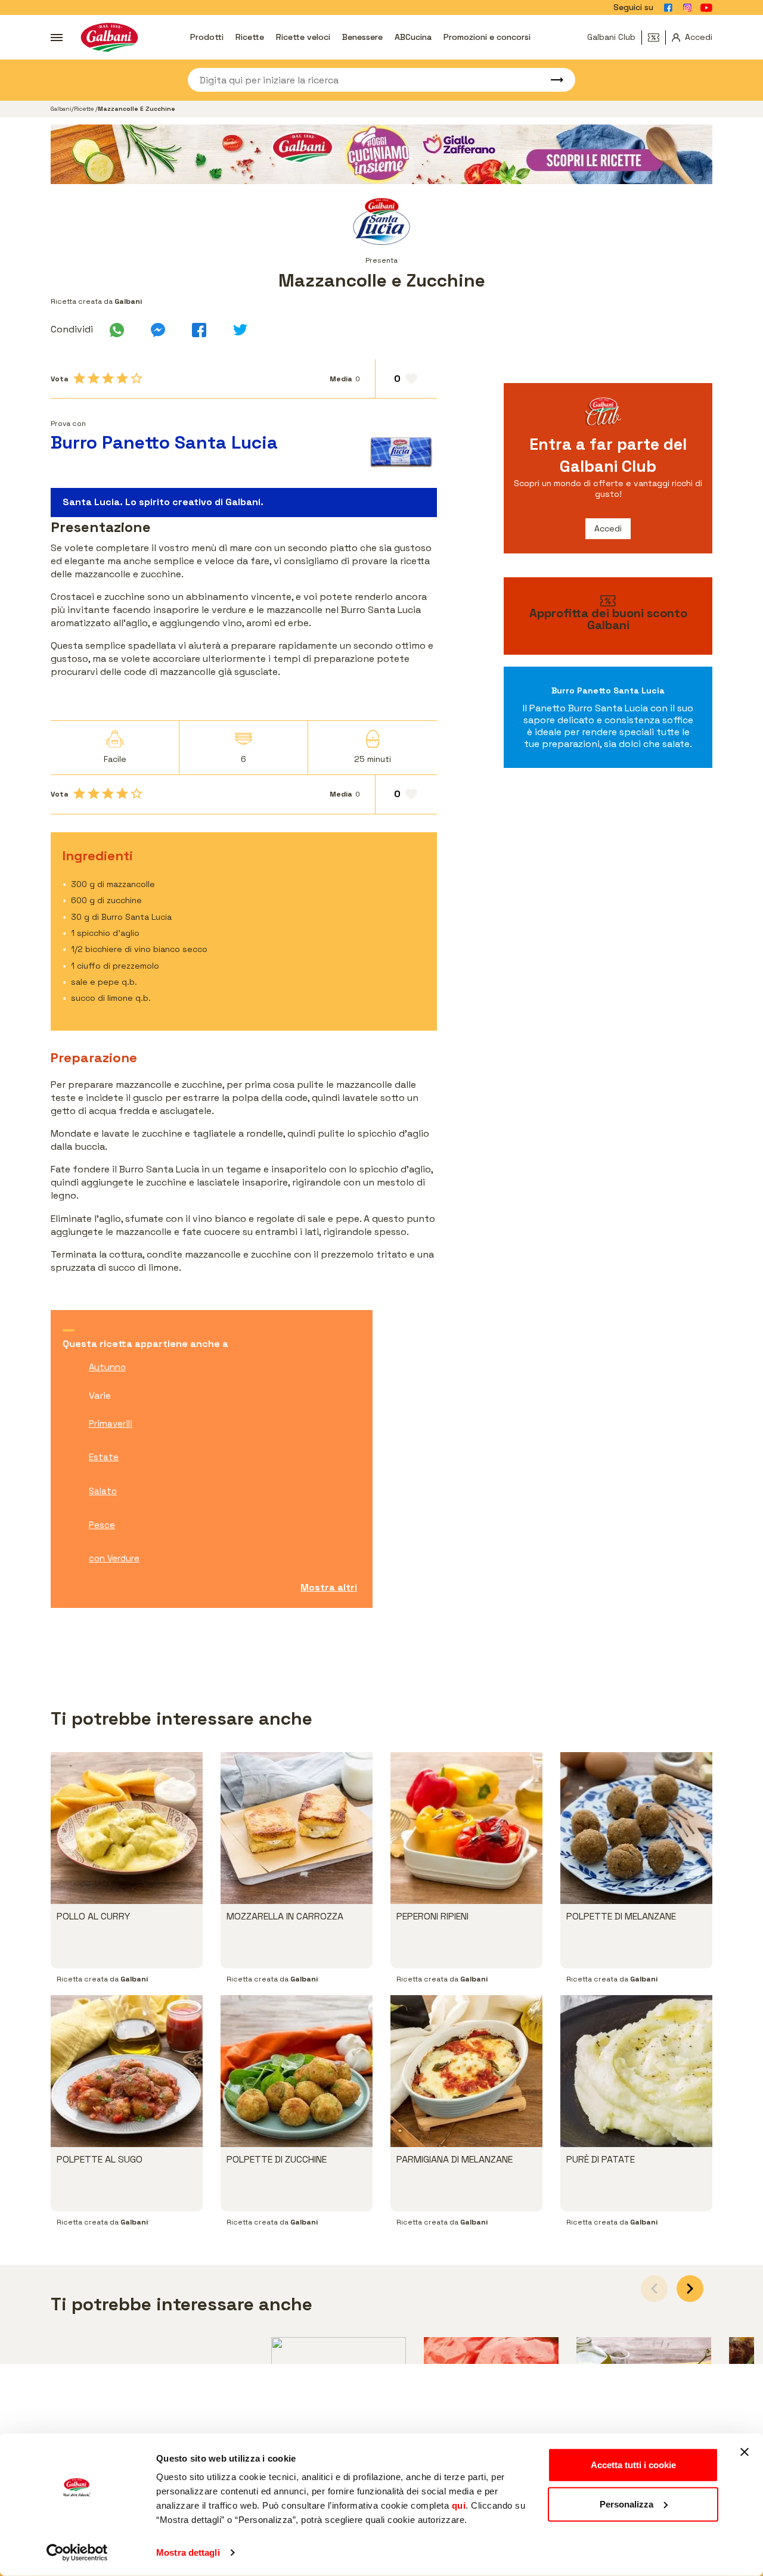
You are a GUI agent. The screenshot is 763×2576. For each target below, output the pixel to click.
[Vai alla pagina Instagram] (687, 8)
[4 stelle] (122, 378)
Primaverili (111, 1424)
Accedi (608, 528)
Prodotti (207, 37)
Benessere (362, 37)
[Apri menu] (57, 38)
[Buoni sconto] (657, 38)
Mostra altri (329, 1587)
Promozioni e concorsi (487, 37)
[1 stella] (79, 378)
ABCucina (413, 37)
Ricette (250, 37)
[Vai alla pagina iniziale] (109, 37)
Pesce (102, 1525)
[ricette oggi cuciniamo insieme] (381, 154)
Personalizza (626, 2504)
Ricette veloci (303, 37)
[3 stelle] (108, 378)
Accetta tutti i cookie (633, 2465)
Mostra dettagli (188, 2552)
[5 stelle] (137, 378)
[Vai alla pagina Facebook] (668, 8)
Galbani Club (611, 37)
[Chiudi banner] (745, 2452)
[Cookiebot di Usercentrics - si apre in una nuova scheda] (77, 2553)
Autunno (107, 1367)
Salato (103, 1491)
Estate (104, 1457)
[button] (690, 2289)
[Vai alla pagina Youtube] (706, 8)
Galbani (61, 109)
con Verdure (114, 1558)
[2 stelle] (94, 378)
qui (459, 2505)
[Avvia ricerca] (551, 80)
